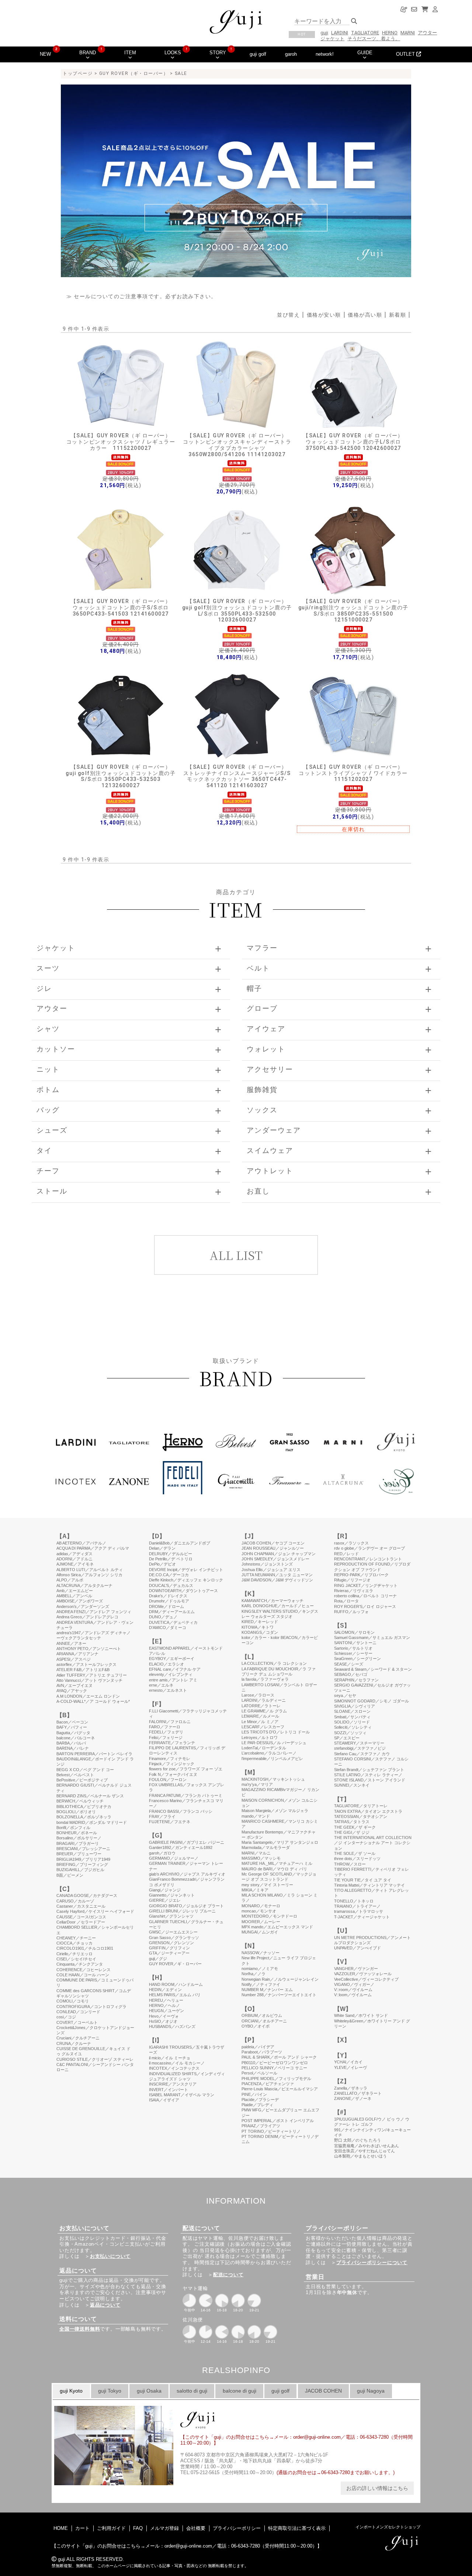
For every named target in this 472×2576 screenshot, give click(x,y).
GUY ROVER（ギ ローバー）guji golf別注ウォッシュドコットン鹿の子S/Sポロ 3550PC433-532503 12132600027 (121, 776)
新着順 (398, 315)
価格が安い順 (324, 315)
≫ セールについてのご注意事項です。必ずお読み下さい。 (142, 296)
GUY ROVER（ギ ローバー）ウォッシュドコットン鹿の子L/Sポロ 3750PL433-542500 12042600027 (353, 442)
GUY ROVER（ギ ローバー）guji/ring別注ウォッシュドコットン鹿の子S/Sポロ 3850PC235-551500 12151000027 (353, 610)
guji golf (258, 54)
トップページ (78, 73)
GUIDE (365, 53)
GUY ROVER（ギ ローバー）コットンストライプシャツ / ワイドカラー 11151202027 (353, 773)
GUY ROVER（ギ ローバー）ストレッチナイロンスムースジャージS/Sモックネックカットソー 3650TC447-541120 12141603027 (237, 776)
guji (324, 33)
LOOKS (173, 53)
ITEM (130, 53)
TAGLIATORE (365, 33)
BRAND (88, 53)
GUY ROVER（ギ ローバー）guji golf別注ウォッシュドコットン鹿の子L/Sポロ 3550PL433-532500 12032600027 (237, 610)
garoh (291, 54)
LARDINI (340, 33)
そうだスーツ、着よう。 (374, 39)
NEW (45, 54)
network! (325, 54)
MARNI (408, 33)
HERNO (390, 33)
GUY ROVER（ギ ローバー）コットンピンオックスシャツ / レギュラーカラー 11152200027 (121, 442)
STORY (218, 53)
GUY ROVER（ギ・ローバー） (134, 73)
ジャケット (332, 39)
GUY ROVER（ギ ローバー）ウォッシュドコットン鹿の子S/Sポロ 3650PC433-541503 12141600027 (121, 607)
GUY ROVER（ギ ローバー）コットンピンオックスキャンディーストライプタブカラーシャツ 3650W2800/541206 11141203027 (237, 445)
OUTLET (406, 54)
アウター (427, 33)
